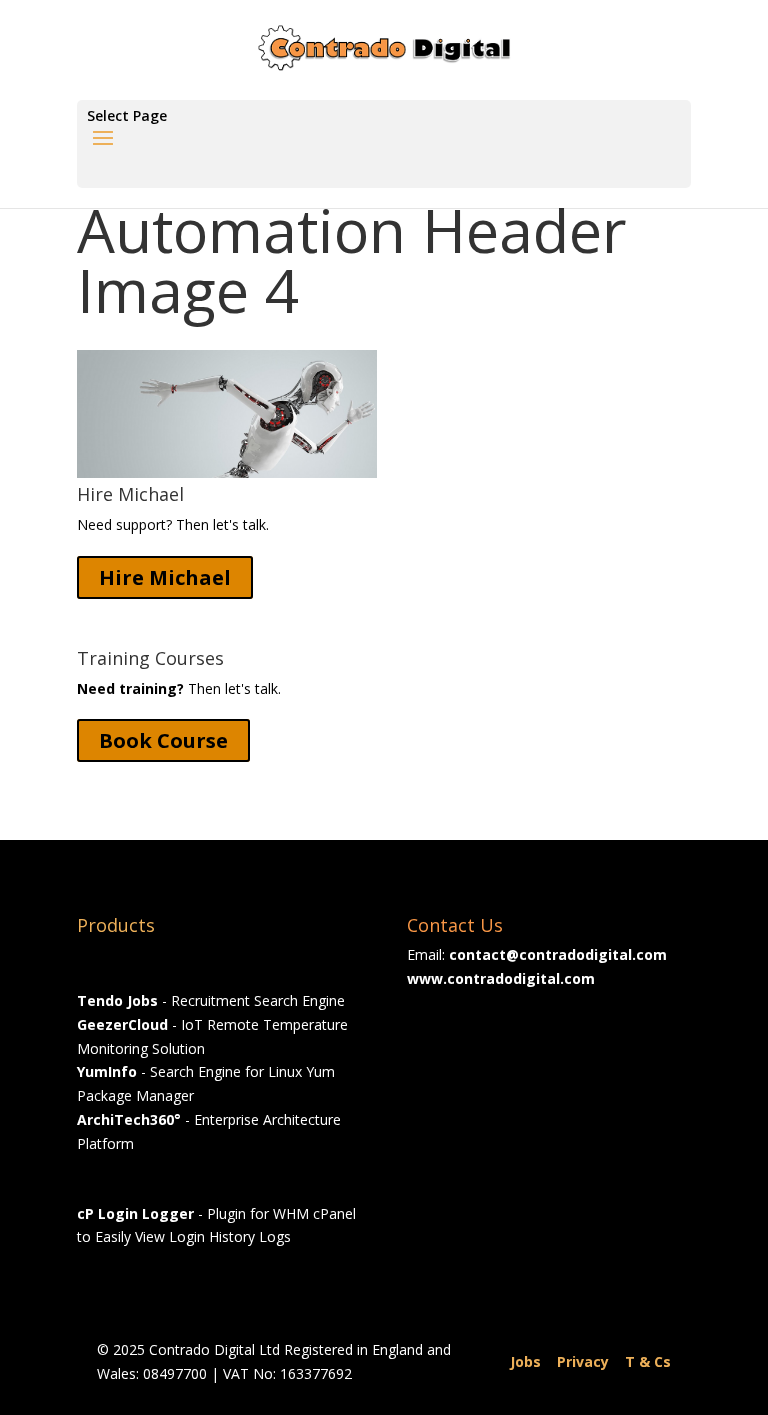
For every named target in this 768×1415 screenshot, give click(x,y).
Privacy (583, 1361)
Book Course (163, 740)
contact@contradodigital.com (558, 954)
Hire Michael (165, 577)
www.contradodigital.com (501, 978)
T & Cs (648, 1361)
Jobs (525, 1361)
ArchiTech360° (129, 1119)
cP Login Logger (135, 1213)
